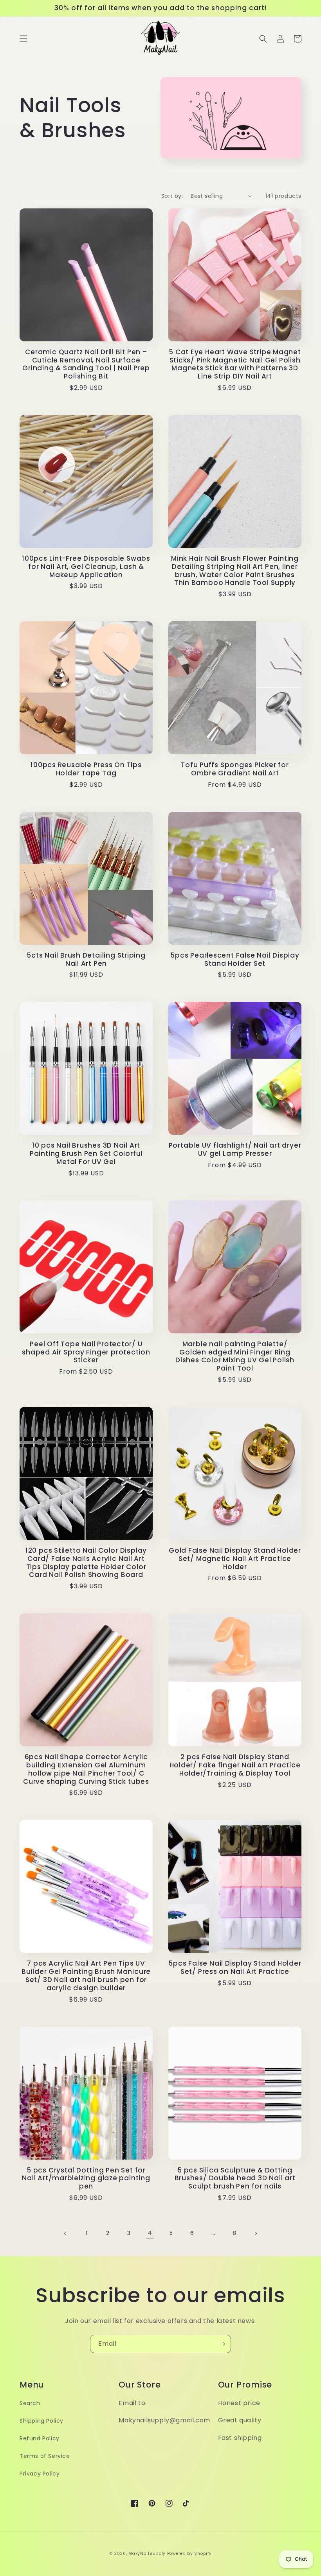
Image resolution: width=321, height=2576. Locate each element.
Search (30, 2403)
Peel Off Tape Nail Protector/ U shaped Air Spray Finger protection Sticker (86, 1352)
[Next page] (256, 2233)
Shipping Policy (41, 2421)
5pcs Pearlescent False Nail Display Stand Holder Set (235, 960)
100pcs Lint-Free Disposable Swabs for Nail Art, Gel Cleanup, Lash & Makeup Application (86, 567)
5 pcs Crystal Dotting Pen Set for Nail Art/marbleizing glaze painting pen (86, 2178)
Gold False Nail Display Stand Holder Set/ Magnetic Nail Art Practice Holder (235, 1559)
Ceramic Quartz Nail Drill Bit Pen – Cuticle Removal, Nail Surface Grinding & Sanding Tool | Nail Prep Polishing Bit (86, 364)
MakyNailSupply (147, 2554)
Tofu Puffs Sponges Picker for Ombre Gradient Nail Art (235, 769)
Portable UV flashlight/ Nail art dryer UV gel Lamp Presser (235, 1150)
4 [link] (150, 2233)
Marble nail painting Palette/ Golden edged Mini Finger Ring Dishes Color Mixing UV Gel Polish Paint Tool (235, 1356)
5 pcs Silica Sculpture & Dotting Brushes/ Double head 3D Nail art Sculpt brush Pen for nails (235, 2178)
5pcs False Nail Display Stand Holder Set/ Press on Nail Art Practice (235, 1968)
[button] (23, 39)
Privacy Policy (40, 2474)
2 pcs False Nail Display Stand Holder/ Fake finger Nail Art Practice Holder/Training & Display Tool (235, 1765)
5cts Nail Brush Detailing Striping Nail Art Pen (86, 960)
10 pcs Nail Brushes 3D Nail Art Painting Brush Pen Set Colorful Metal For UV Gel (86, 1153)
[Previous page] (65, 2233)
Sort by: (172, 196)
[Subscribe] (222, 2344)
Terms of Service (45, 2456)
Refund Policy (40, 2438)
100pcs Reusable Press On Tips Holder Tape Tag (86, 769)
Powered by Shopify (189, 2554)
